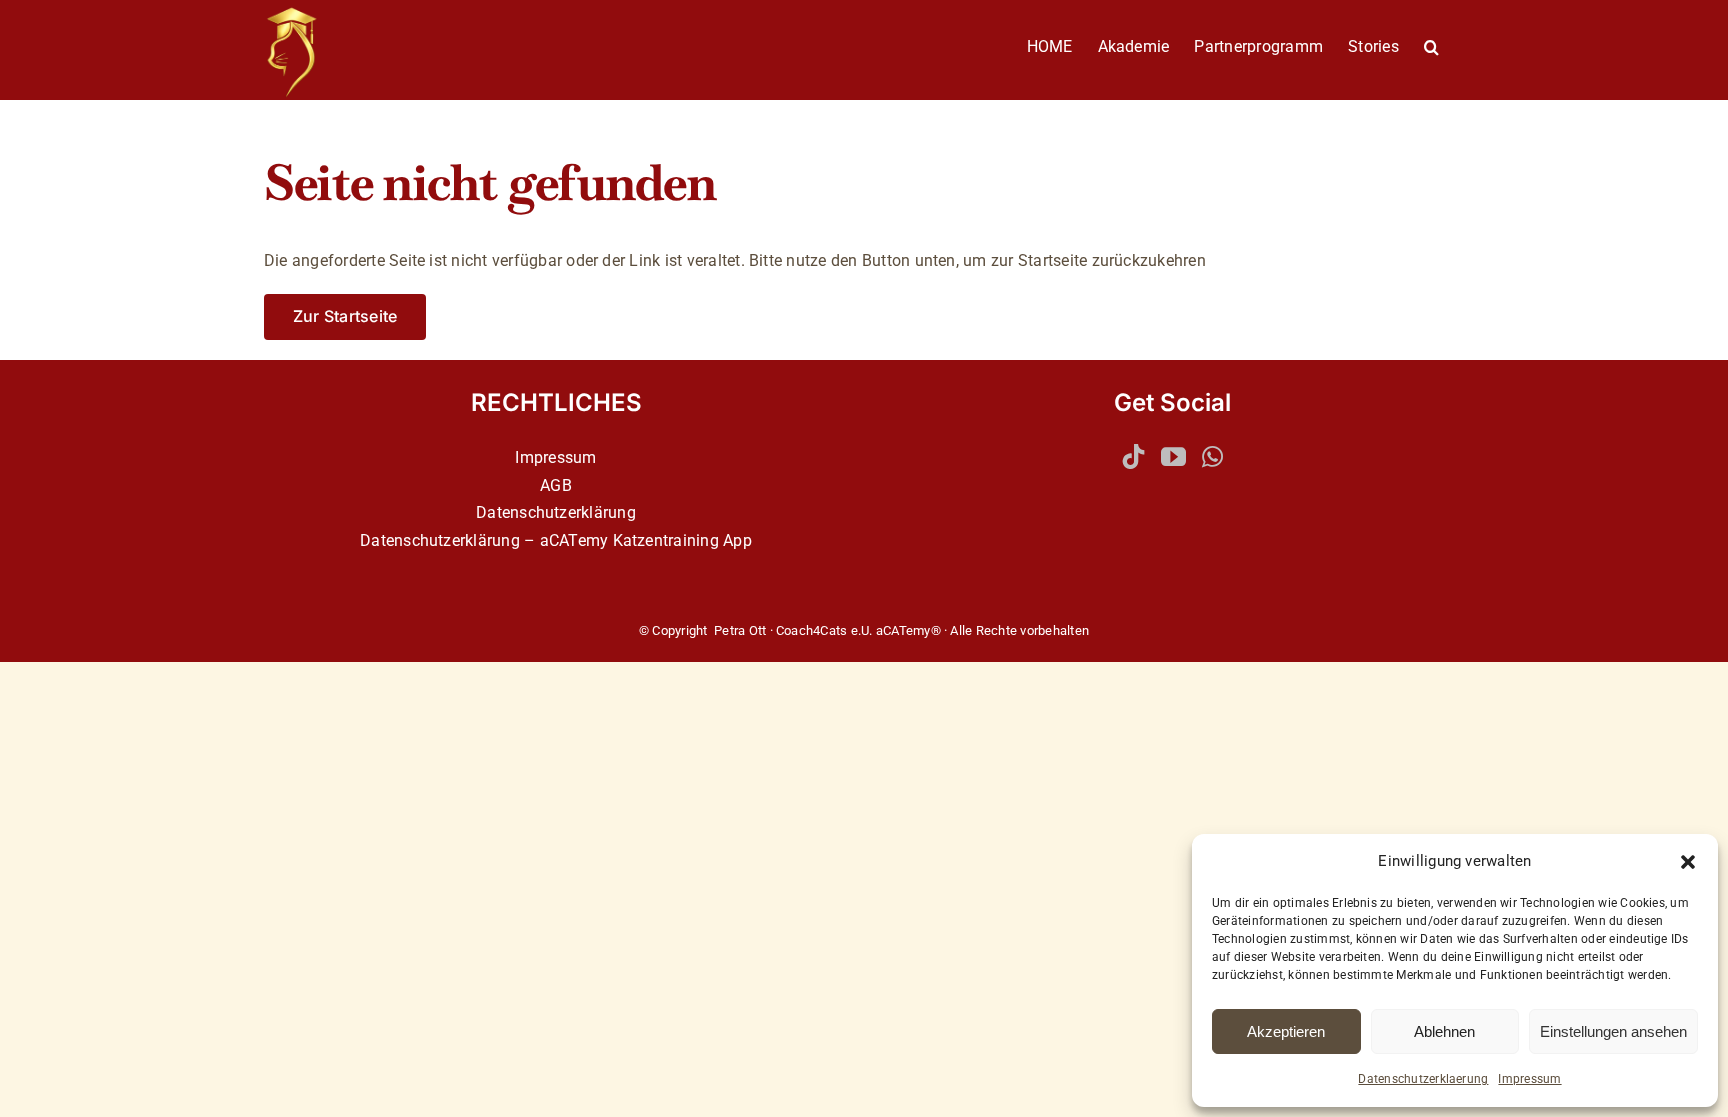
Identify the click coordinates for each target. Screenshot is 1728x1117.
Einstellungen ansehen (1613, 1031)
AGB (556, 485)
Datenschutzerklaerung (1423, 1079)
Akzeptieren (1286, 1031)
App (737, 540)
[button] (1688, 862)
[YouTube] (1173, 456)
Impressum (1529, 1079)
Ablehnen (1444, 1031)
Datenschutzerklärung (556, 512)
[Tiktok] (1133, 456)
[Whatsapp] (1212, 456)
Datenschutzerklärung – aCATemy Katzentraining (539, 540)
